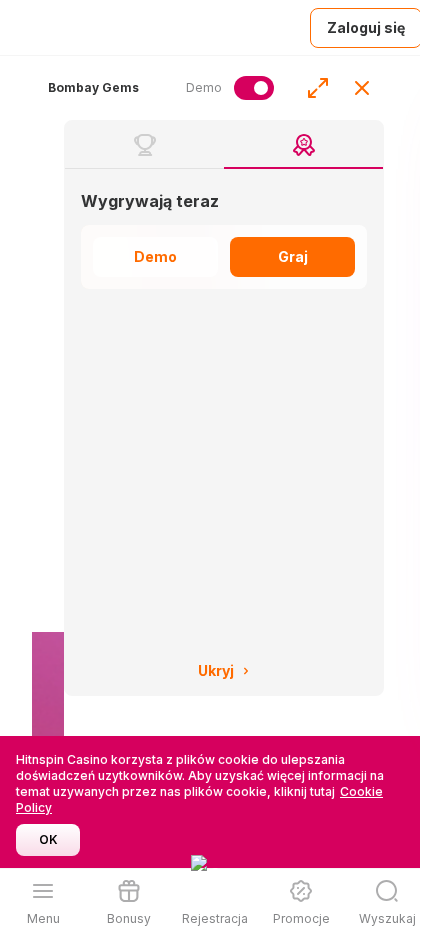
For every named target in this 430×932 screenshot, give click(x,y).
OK (48, 839)
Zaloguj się (366, 27)
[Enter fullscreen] (318, 88)
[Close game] (362, 88)
